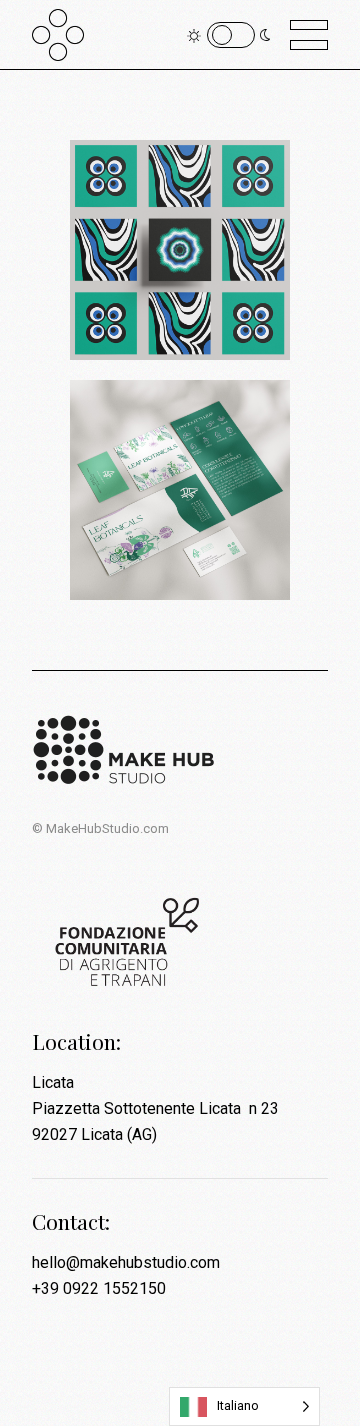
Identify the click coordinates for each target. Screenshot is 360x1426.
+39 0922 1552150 (99, 1288)
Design (135, 314)
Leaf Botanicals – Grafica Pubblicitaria (173, 484)
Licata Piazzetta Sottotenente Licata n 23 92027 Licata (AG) (155, 1108)
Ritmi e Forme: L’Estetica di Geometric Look (168, 232)
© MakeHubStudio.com (100, 828)
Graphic (194, 314)
